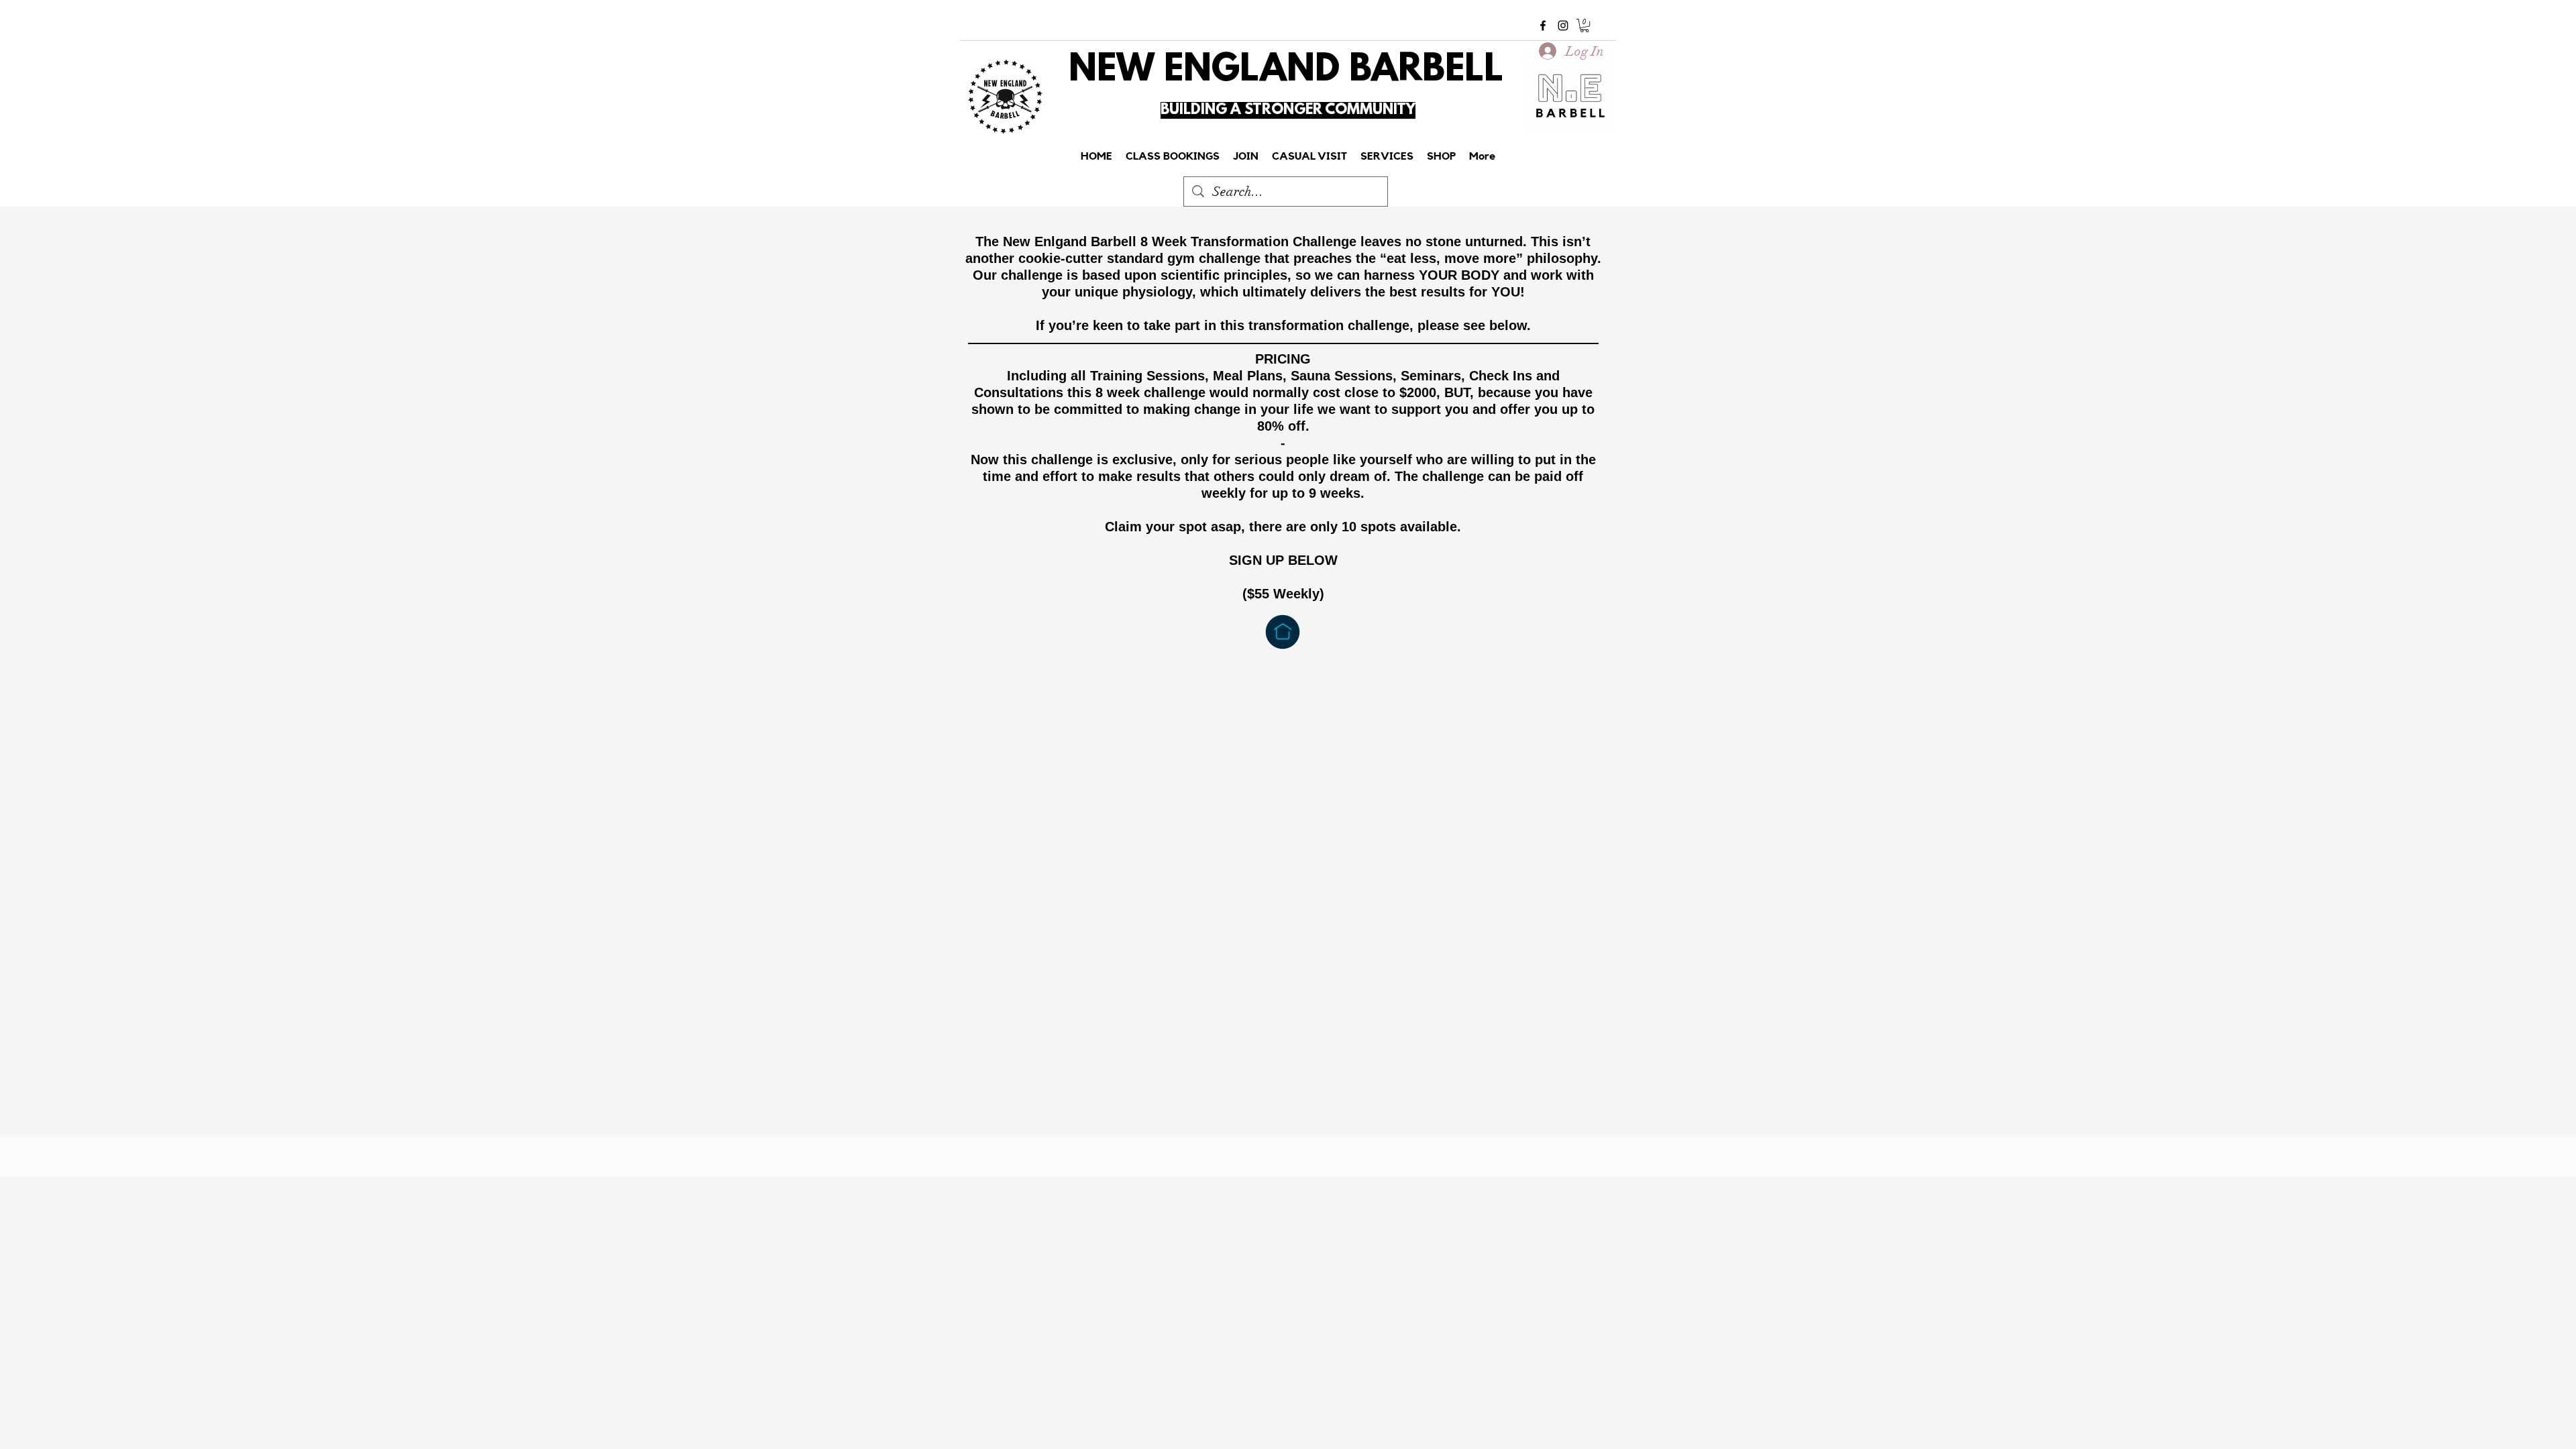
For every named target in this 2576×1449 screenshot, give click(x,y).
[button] (1585, 25)
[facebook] (1543, 25)
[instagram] (1563, 25)
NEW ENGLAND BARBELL (1286, 71)
